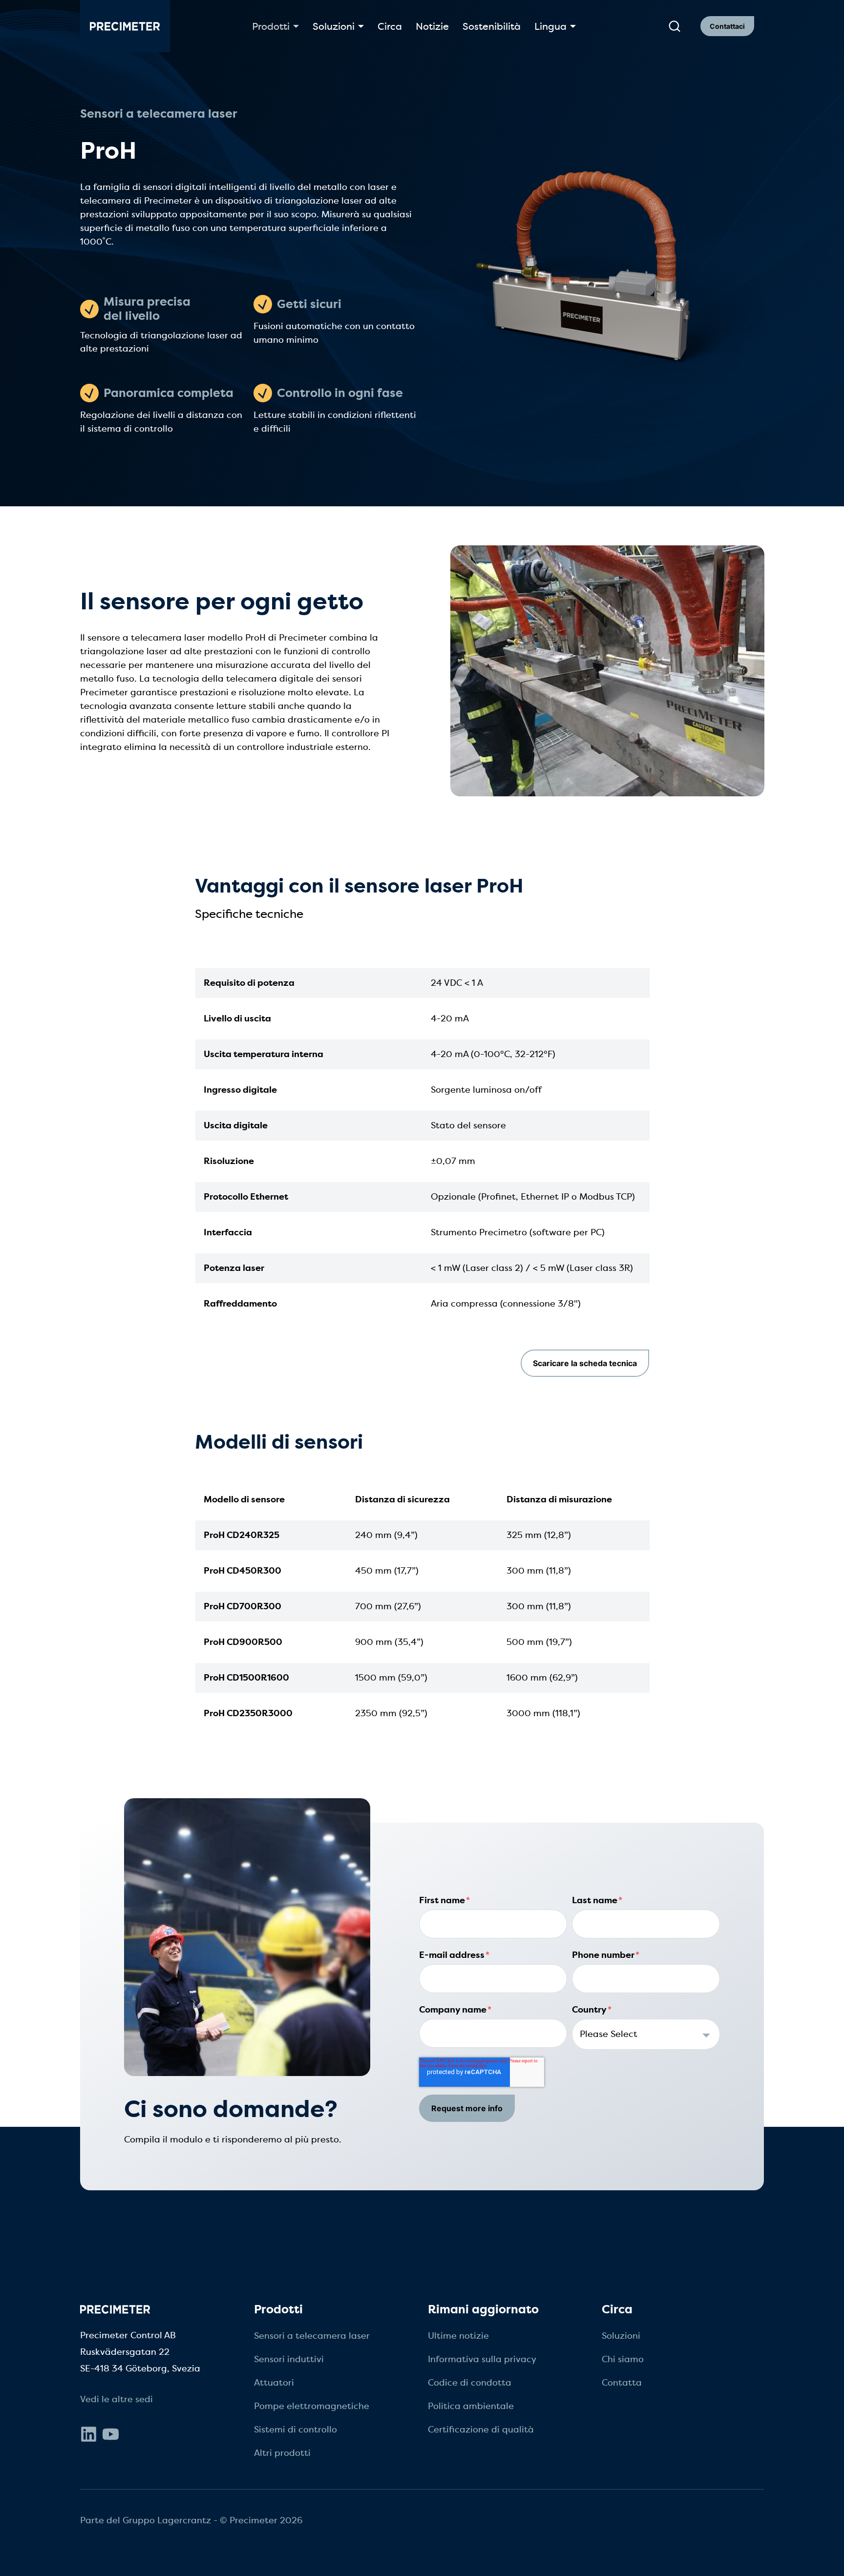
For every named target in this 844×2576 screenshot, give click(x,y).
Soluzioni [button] (334, 26)
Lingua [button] (550, 26)
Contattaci (727, 26)
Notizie (432, 26)
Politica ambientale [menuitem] (471, 2406)
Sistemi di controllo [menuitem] (295, 2430)
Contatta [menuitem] (622, 2383)
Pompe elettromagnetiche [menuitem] (312, 2406)
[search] (674, 26)
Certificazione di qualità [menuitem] (481, 2430)
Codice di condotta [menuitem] (470, 2383)
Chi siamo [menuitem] (623, 2359)
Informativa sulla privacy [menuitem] (482, 2359)
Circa (390, 26)
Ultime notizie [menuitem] (458, 2336)
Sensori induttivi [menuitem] (289, 2359)
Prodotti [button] (271, 26)
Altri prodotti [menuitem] (282, 2453)
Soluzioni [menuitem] (621, 2336)
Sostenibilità (492, 26)
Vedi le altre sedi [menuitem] (116, 2399)
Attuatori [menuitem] (274, 2383)
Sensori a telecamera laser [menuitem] (312, 2336)
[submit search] (675, 26)
